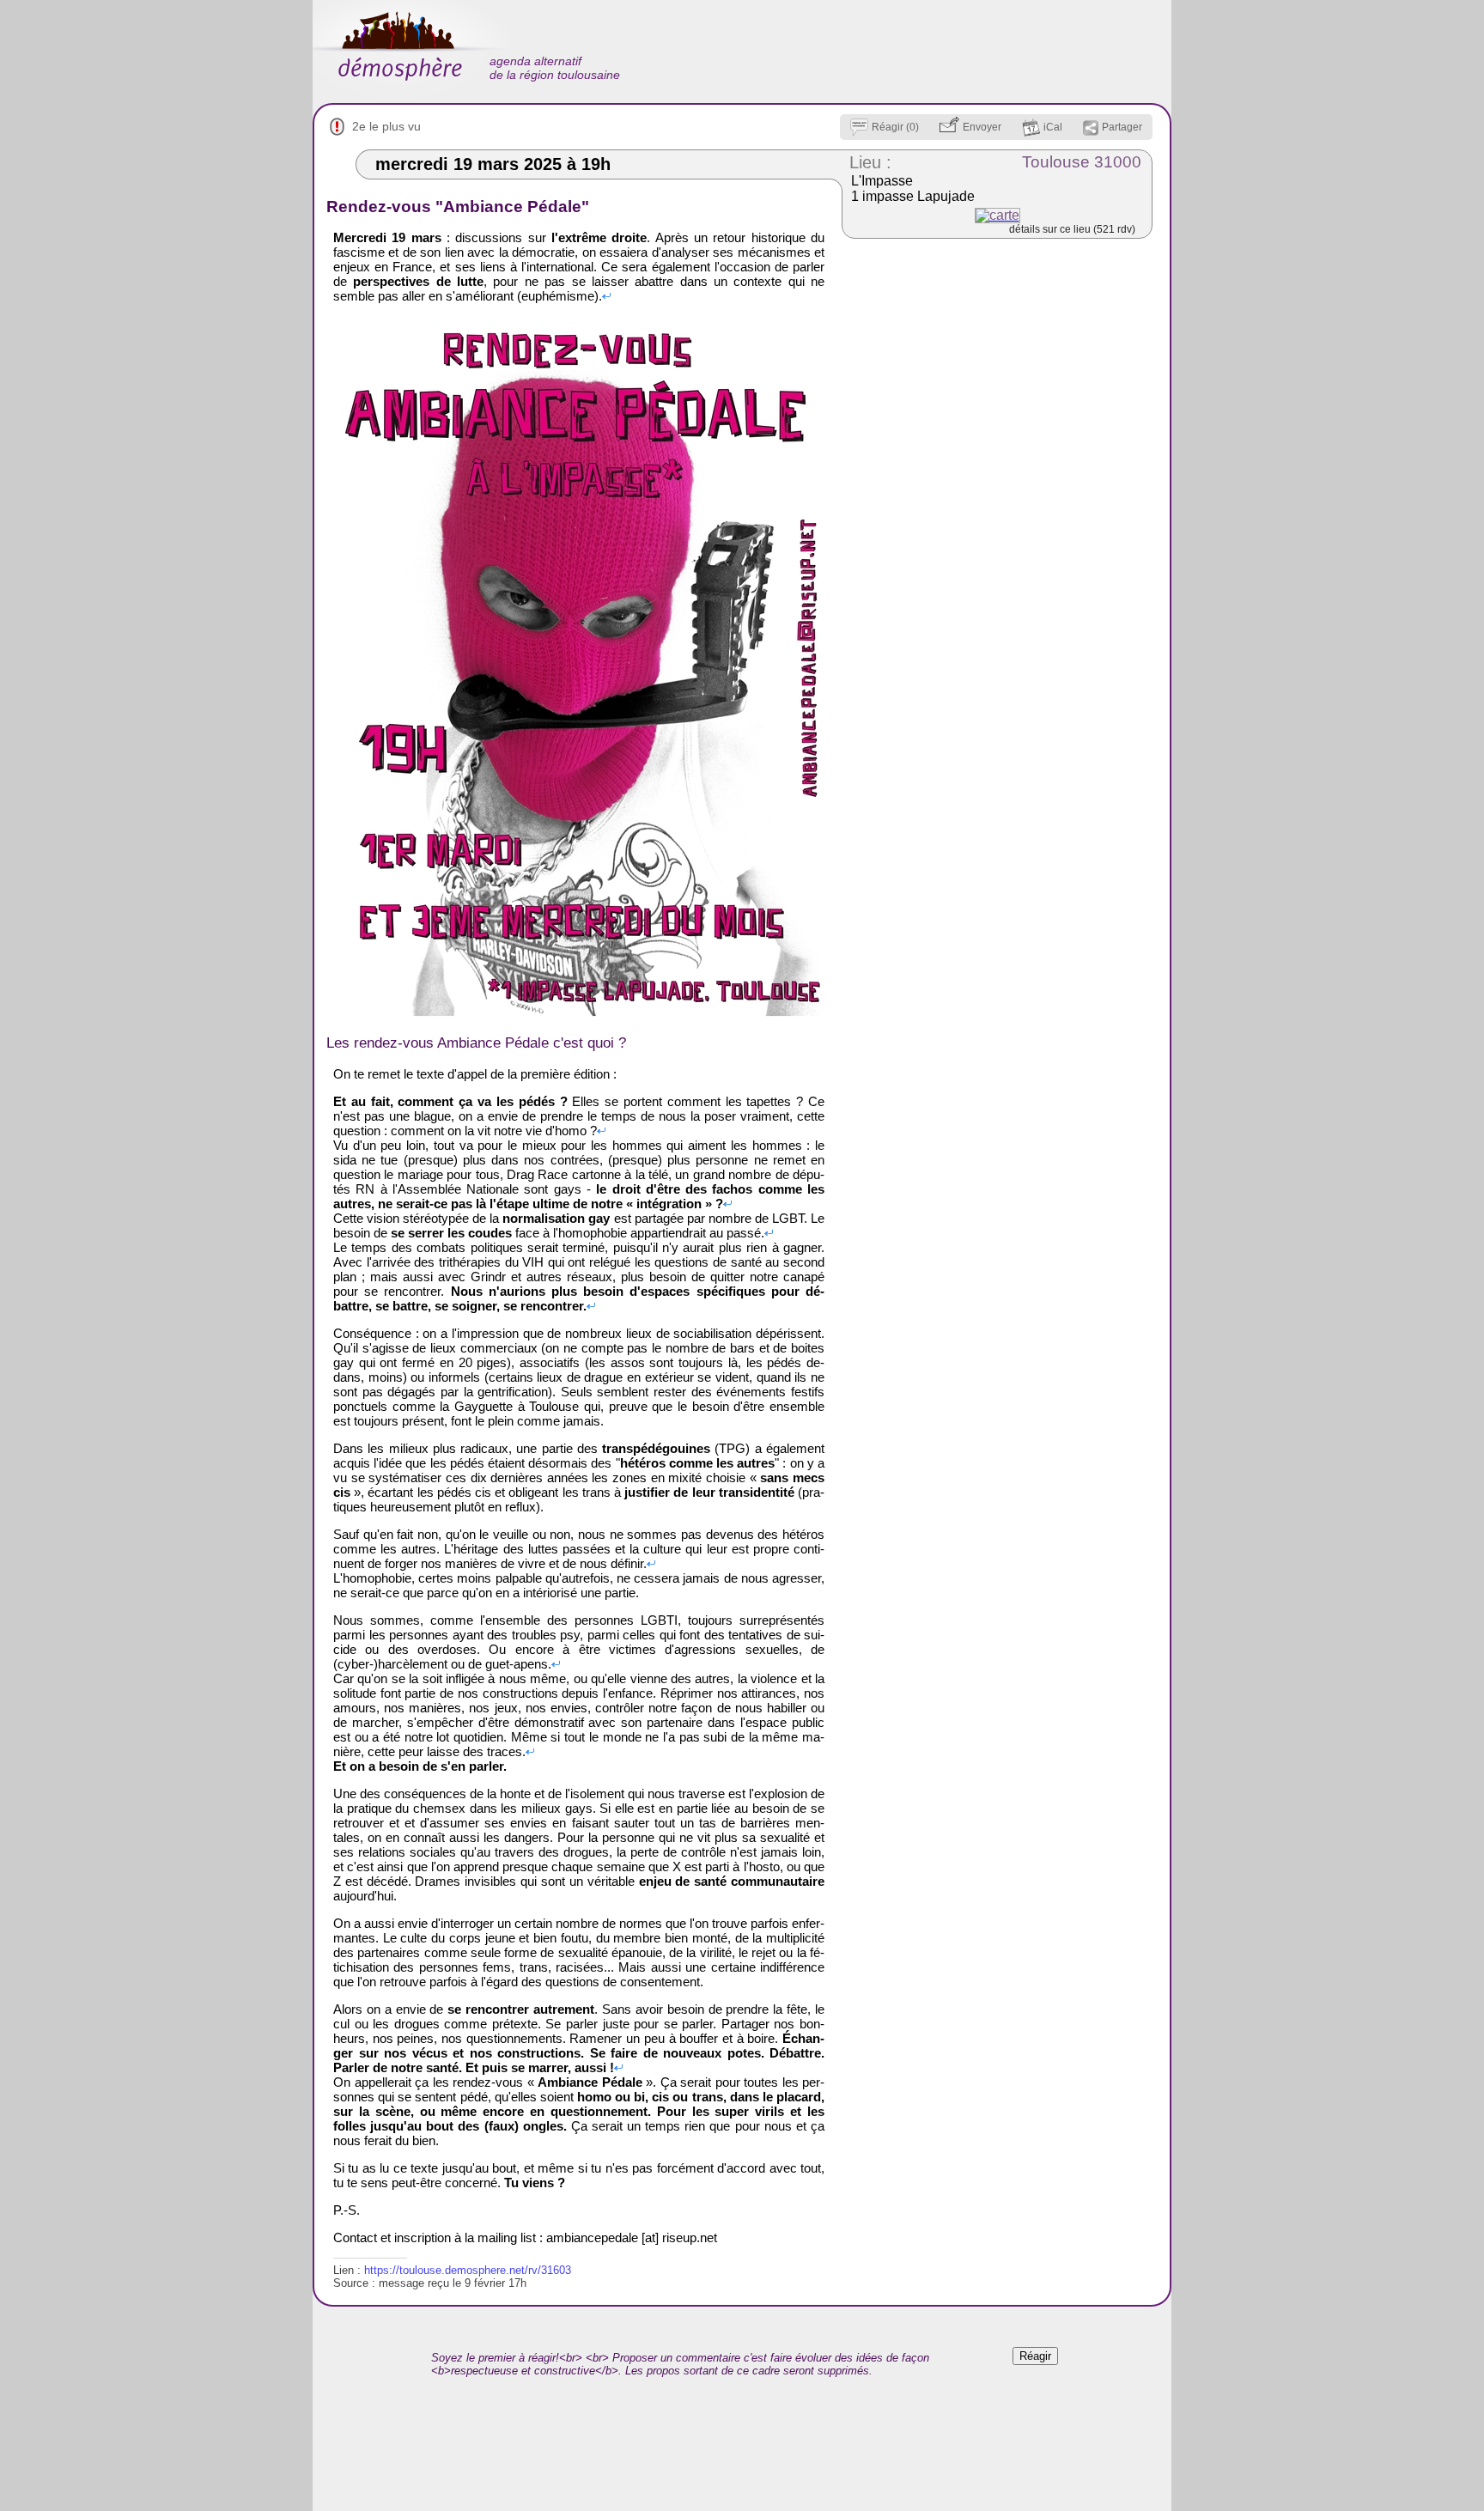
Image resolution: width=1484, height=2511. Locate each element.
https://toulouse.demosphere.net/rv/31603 (468, 2270)
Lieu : (870, 162)
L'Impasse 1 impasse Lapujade (913, 188)
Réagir (1035, 2356)
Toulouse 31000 (1082, 162)
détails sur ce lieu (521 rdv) (1072, 229)
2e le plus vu (386, 126)
